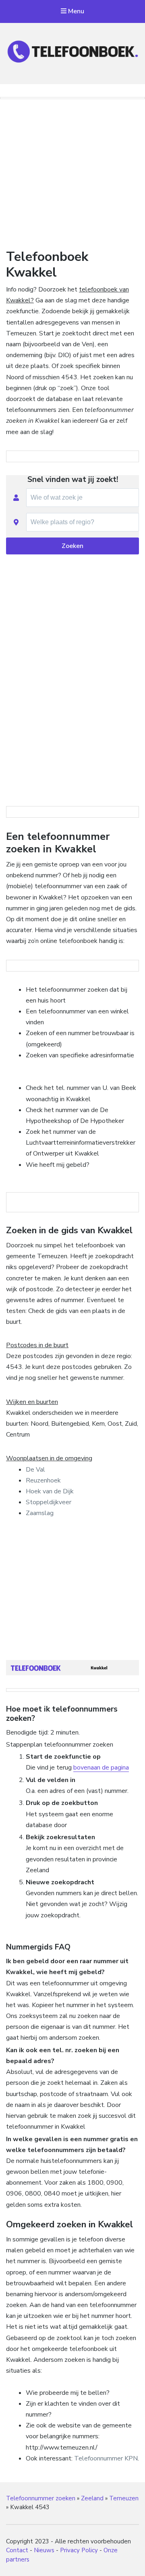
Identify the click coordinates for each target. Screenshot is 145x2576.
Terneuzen (124, 2498)
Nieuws (44, 2550)
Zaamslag (40, 1513)
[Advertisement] (72, 172)
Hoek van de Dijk (50, 1491)
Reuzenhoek (43, 1480)
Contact (17, 2550)
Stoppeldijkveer (49, 1502)
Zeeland (92, 2498)
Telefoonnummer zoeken (41, 2498)
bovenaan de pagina (101, 1768)
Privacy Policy (79, 2550)
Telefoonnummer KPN (106, 2458)
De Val (35, 1470)
